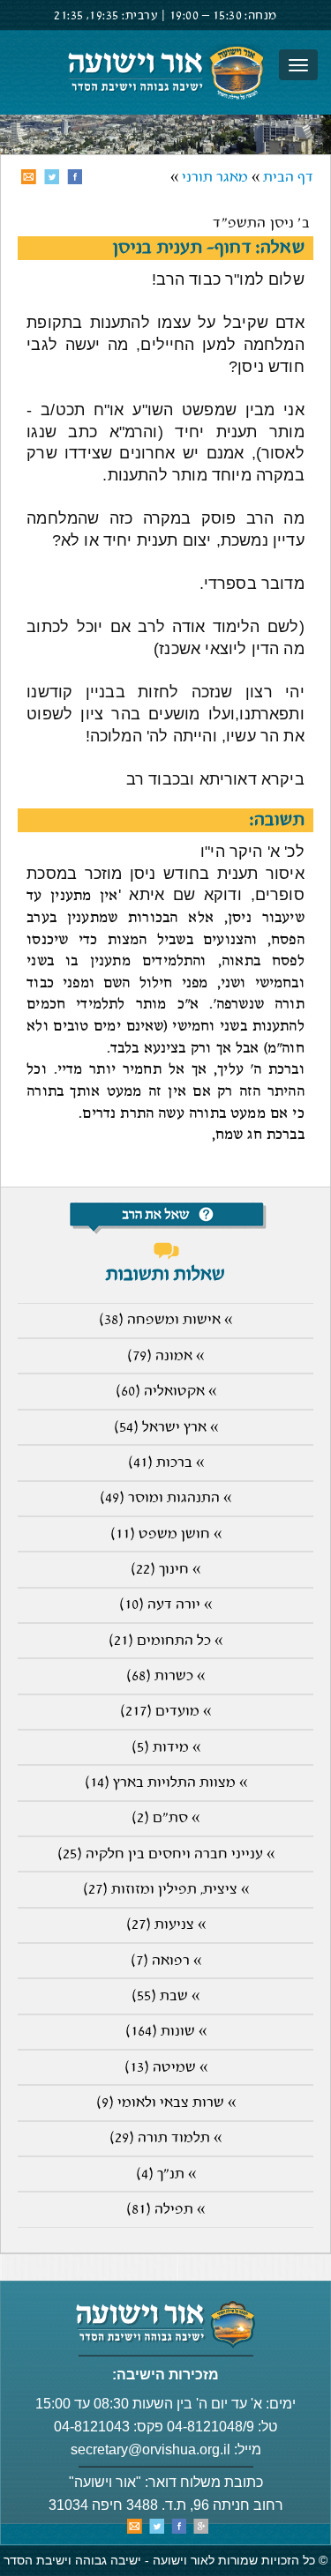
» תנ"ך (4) (166, 2174)
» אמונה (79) (165, 1356)
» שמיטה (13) (166, 2068)
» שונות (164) (166, 2032)
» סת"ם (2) (165, 1818)
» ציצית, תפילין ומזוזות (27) (166, 1890)
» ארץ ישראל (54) (166, 1428)
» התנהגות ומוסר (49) (165, 1498)
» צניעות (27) (166, 1925)
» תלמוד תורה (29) (165, 2138)
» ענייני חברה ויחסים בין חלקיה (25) (166, 1854)
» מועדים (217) (165, 1712)
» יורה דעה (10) (165, 1605)
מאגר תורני (215, 178)
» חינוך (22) (165, 1570)
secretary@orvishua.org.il (150, 2449)
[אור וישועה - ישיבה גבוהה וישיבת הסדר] (165, 72)
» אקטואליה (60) (166, 1392)
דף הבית (288, 178)
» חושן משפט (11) (166, 1534)
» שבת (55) (165, 1996)
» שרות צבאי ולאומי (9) (166, 2103)
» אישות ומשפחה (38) (165, 1320)
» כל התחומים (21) (165, 1641)
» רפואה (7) (166, 1961)
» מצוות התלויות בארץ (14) (166, 1783)
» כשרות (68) (165, 1676)
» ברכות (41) (166, 1463)
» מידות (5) (166, 1748)
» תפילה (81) (165, 2210)
